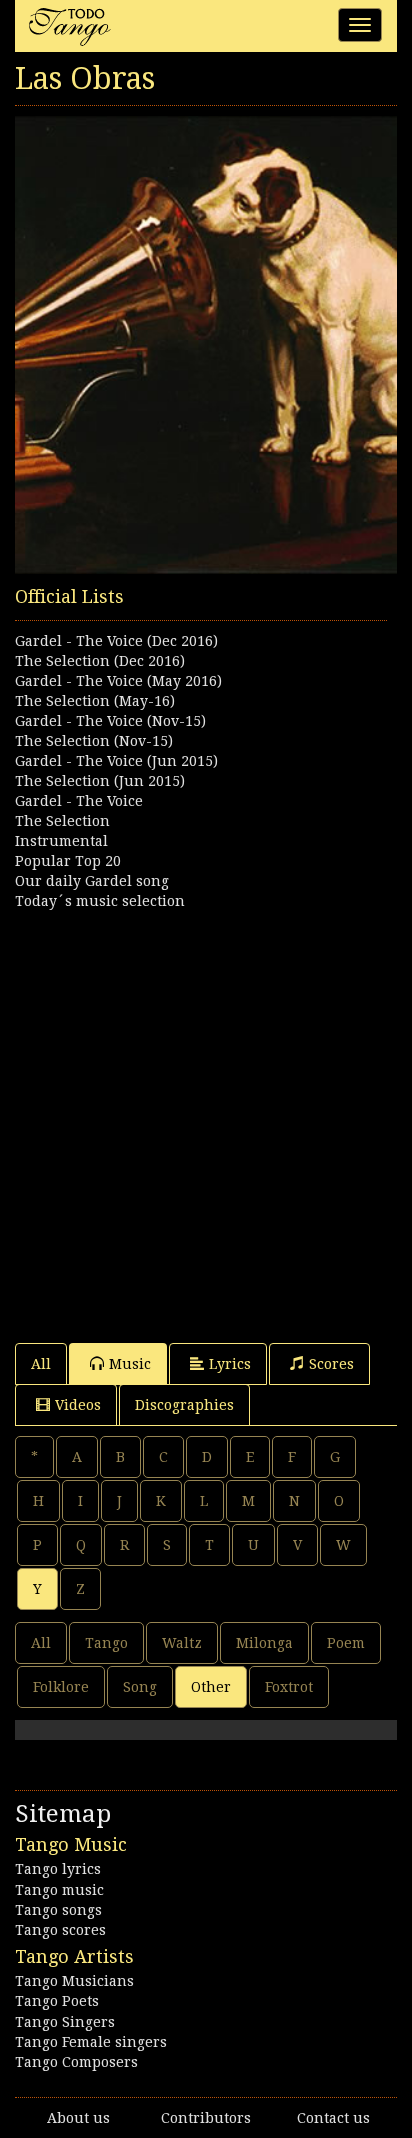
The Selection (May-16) (95, 701)
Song (140, 1687)
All (41, 1364)
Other (211, 1687)
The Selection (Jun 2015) (100, 781)
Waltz (182, 1643)
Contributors (206, 2118)
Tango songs (58, 1910)
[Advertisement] (206, 1117)
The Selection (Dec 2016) (100, 661)
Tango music (59, 1890)
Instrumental (61, 841)
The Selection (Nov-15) (94, 741)
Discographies (184, 1405)
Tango (106, 1643)
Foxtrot (289, 1687)
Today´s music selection (100, 901)
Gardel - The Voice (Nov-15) (110, 721)
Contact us (333, 2118)
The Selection (62, 821)
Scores (331, 1364)
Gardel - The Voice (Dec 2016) (116, 641)
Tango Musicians (74, 1981)
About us (78, 2118)
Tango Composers (76, 2062)
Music (130, 1364)
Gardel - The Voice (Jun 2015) (116, 761)
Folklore (61, 1687)
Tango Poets (57, 2001)
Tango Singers (65, 2022)
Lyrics (230, 1364)
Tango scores (60, 1930)
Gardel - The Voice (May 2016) (118, 681)
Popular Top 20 (68, 861)
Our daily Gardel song (92, 881)
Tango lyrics (58, 1869)
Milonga (264, 1643)
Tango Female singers (91, 2042)
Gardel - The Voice (79, 801)
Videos (78, 1405)
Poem (346, 1643)
